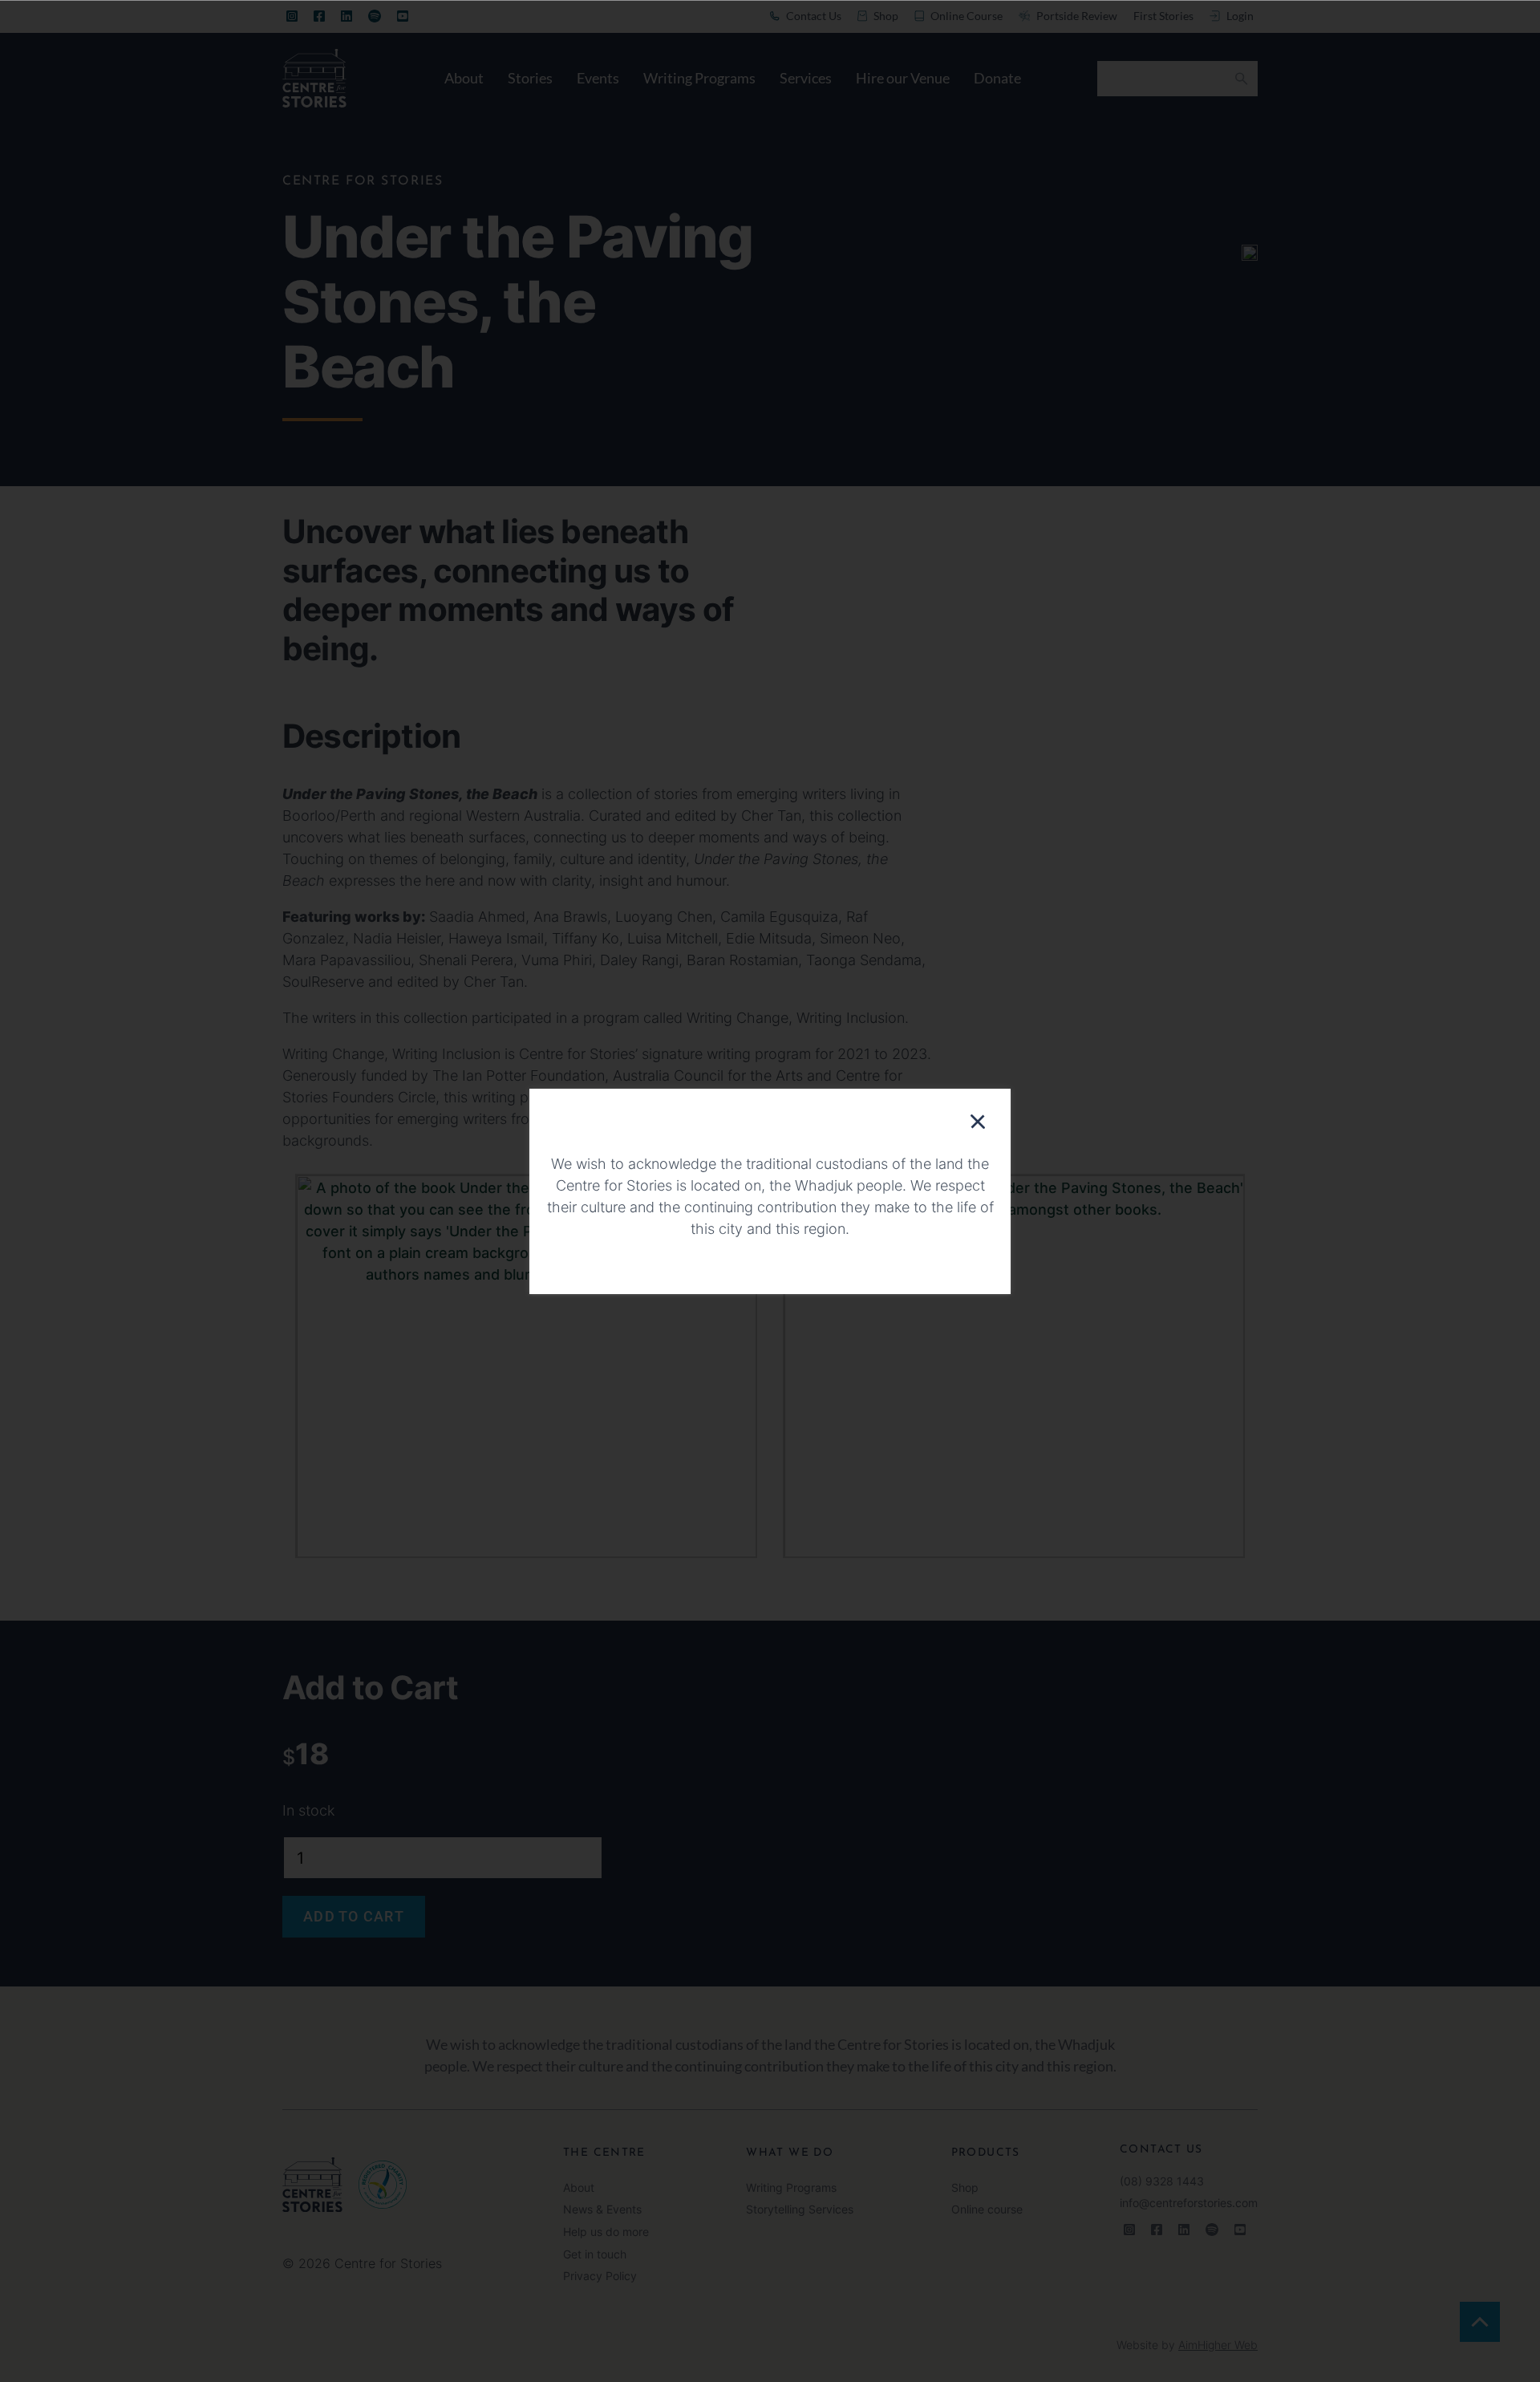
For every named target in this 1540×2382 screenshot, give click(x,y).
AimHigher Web (1218, 2345)
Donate (997, 78)
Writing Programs (699, 78)
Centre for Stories (363, 181)
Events (598, 78)
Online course (987, 2210)
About (464, 78)
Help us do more (606, 2232)
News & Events (602, 2210)
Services (806, 78)
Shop (965, 2188)
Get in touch (595, 2254)
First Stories (1163, 16)
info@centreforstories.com (1189, 2203)
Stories (530, 78)
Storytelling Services (800, 2210)
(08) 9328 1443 (1162, 2181)
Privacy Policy (600, 2276)
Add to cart (354, 1916)
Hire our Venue (903, 78)
